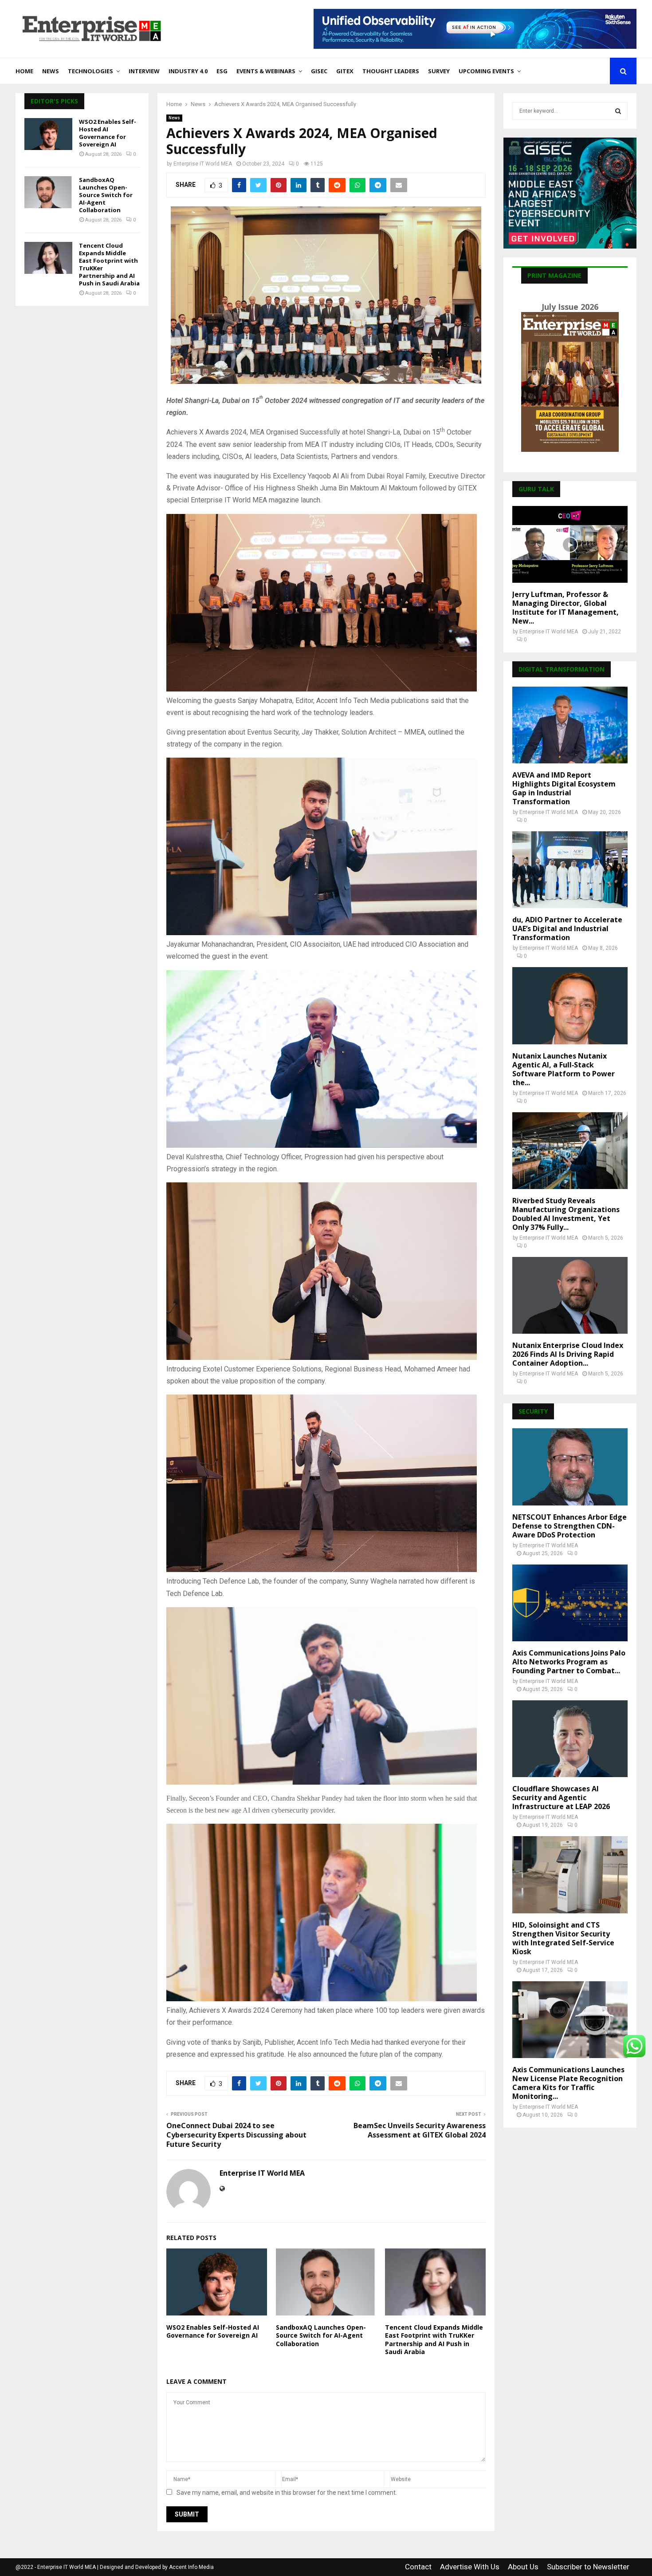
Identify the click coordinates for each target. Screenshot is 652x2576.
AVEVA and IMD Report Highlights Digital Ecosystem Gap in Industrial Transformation (564, 788)
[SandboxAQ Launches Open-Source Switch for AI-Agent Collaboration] (48, 192)
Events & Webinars (266, 71)
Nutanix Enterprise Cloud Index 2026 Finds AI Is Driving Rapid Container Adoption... (568, 1354)
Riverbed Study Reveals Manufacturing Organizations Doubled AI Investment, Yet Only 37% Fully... (566, 1214)
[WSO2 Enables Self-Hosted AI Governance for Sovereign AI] (48, 134)
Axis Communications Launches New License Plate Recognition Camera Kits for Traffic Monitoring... (568, 2083)
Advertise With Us (470, 2567)
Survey (439, 71)
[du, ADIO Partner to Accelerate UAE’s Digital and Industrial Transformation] (570, 870)
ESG (222, 71)
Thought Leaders (391, 71)
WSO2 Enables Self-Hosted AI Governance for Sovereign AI (213, 2331)
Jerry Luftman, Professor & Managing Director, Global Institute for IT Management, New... (566, 608)
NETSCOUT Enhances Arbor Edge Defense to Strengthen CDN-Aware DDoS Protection (570, 1526)
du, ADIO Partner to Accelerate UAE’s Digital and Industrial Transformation (567, 928)
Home (24, 71)
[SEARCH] (618, 111)
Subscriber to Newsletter (588, 2567)
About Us (523, 2567)
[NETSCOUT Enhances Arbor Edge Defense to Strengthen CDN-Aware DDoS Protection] (570, 1467)
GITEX (345, 71)
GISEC (319, 71)
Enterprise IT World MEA (203, 164)
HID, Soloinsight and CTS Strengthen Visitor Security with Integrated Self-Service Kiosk (563, 1938)
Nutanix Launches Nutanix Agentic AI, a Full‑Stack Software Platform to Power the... (564, 1069)
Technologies (90, 71)
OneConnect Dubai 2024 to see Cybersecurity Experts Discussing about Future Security (236, 2135)
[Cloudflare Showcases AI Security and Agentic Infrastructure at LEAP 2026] (570, 1739)
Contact (418, 2567)
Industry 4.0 (188, 71)
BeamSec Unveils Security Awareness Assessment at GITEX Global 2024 (420, 2130)
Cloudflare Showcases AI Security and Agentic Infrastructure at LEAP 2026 (561, 1798)
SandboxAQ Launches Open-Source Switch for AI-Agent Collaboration (321, 2335)
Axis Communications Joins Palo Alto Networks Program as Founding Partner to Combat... (569, 1662)
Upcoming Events (486, 71)
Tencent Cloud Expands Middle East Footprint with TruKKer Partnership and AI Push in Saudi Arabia (434, 2339)
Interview (144, 71)
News (51, 71)
